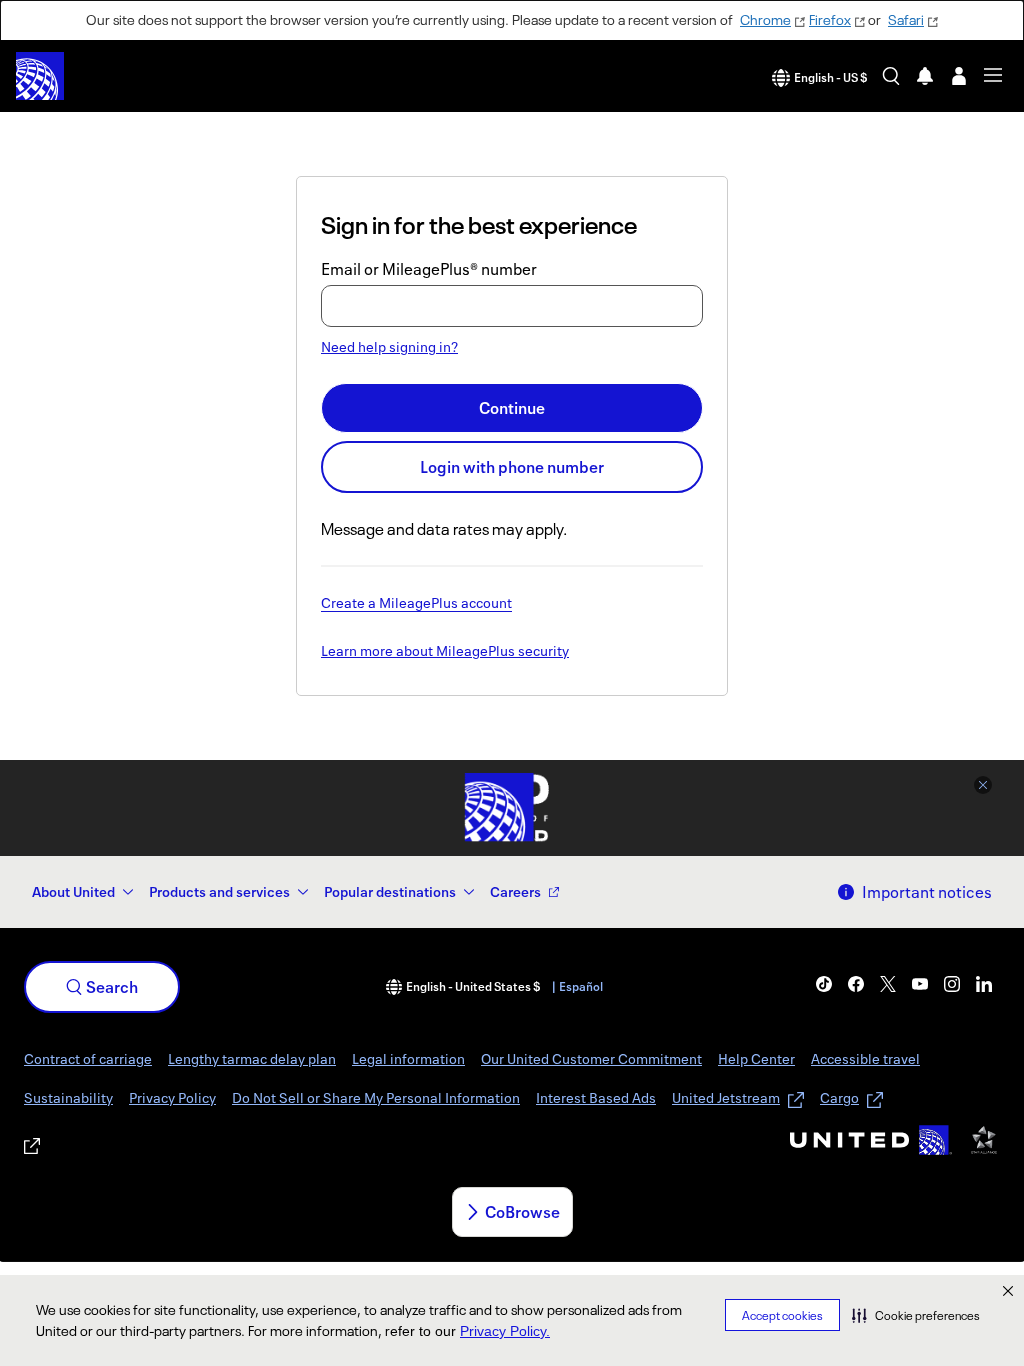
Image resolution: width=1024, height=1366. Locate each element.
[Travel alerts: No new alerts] (925, 76)
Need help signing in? (389, 346)
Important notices (927, 892)
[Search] (891, 76)
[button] (916, 1315)
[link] (824, 984)
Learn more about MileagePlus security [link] (445, 652)
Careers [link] (515, 891)
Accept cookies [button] (782, 1315)
